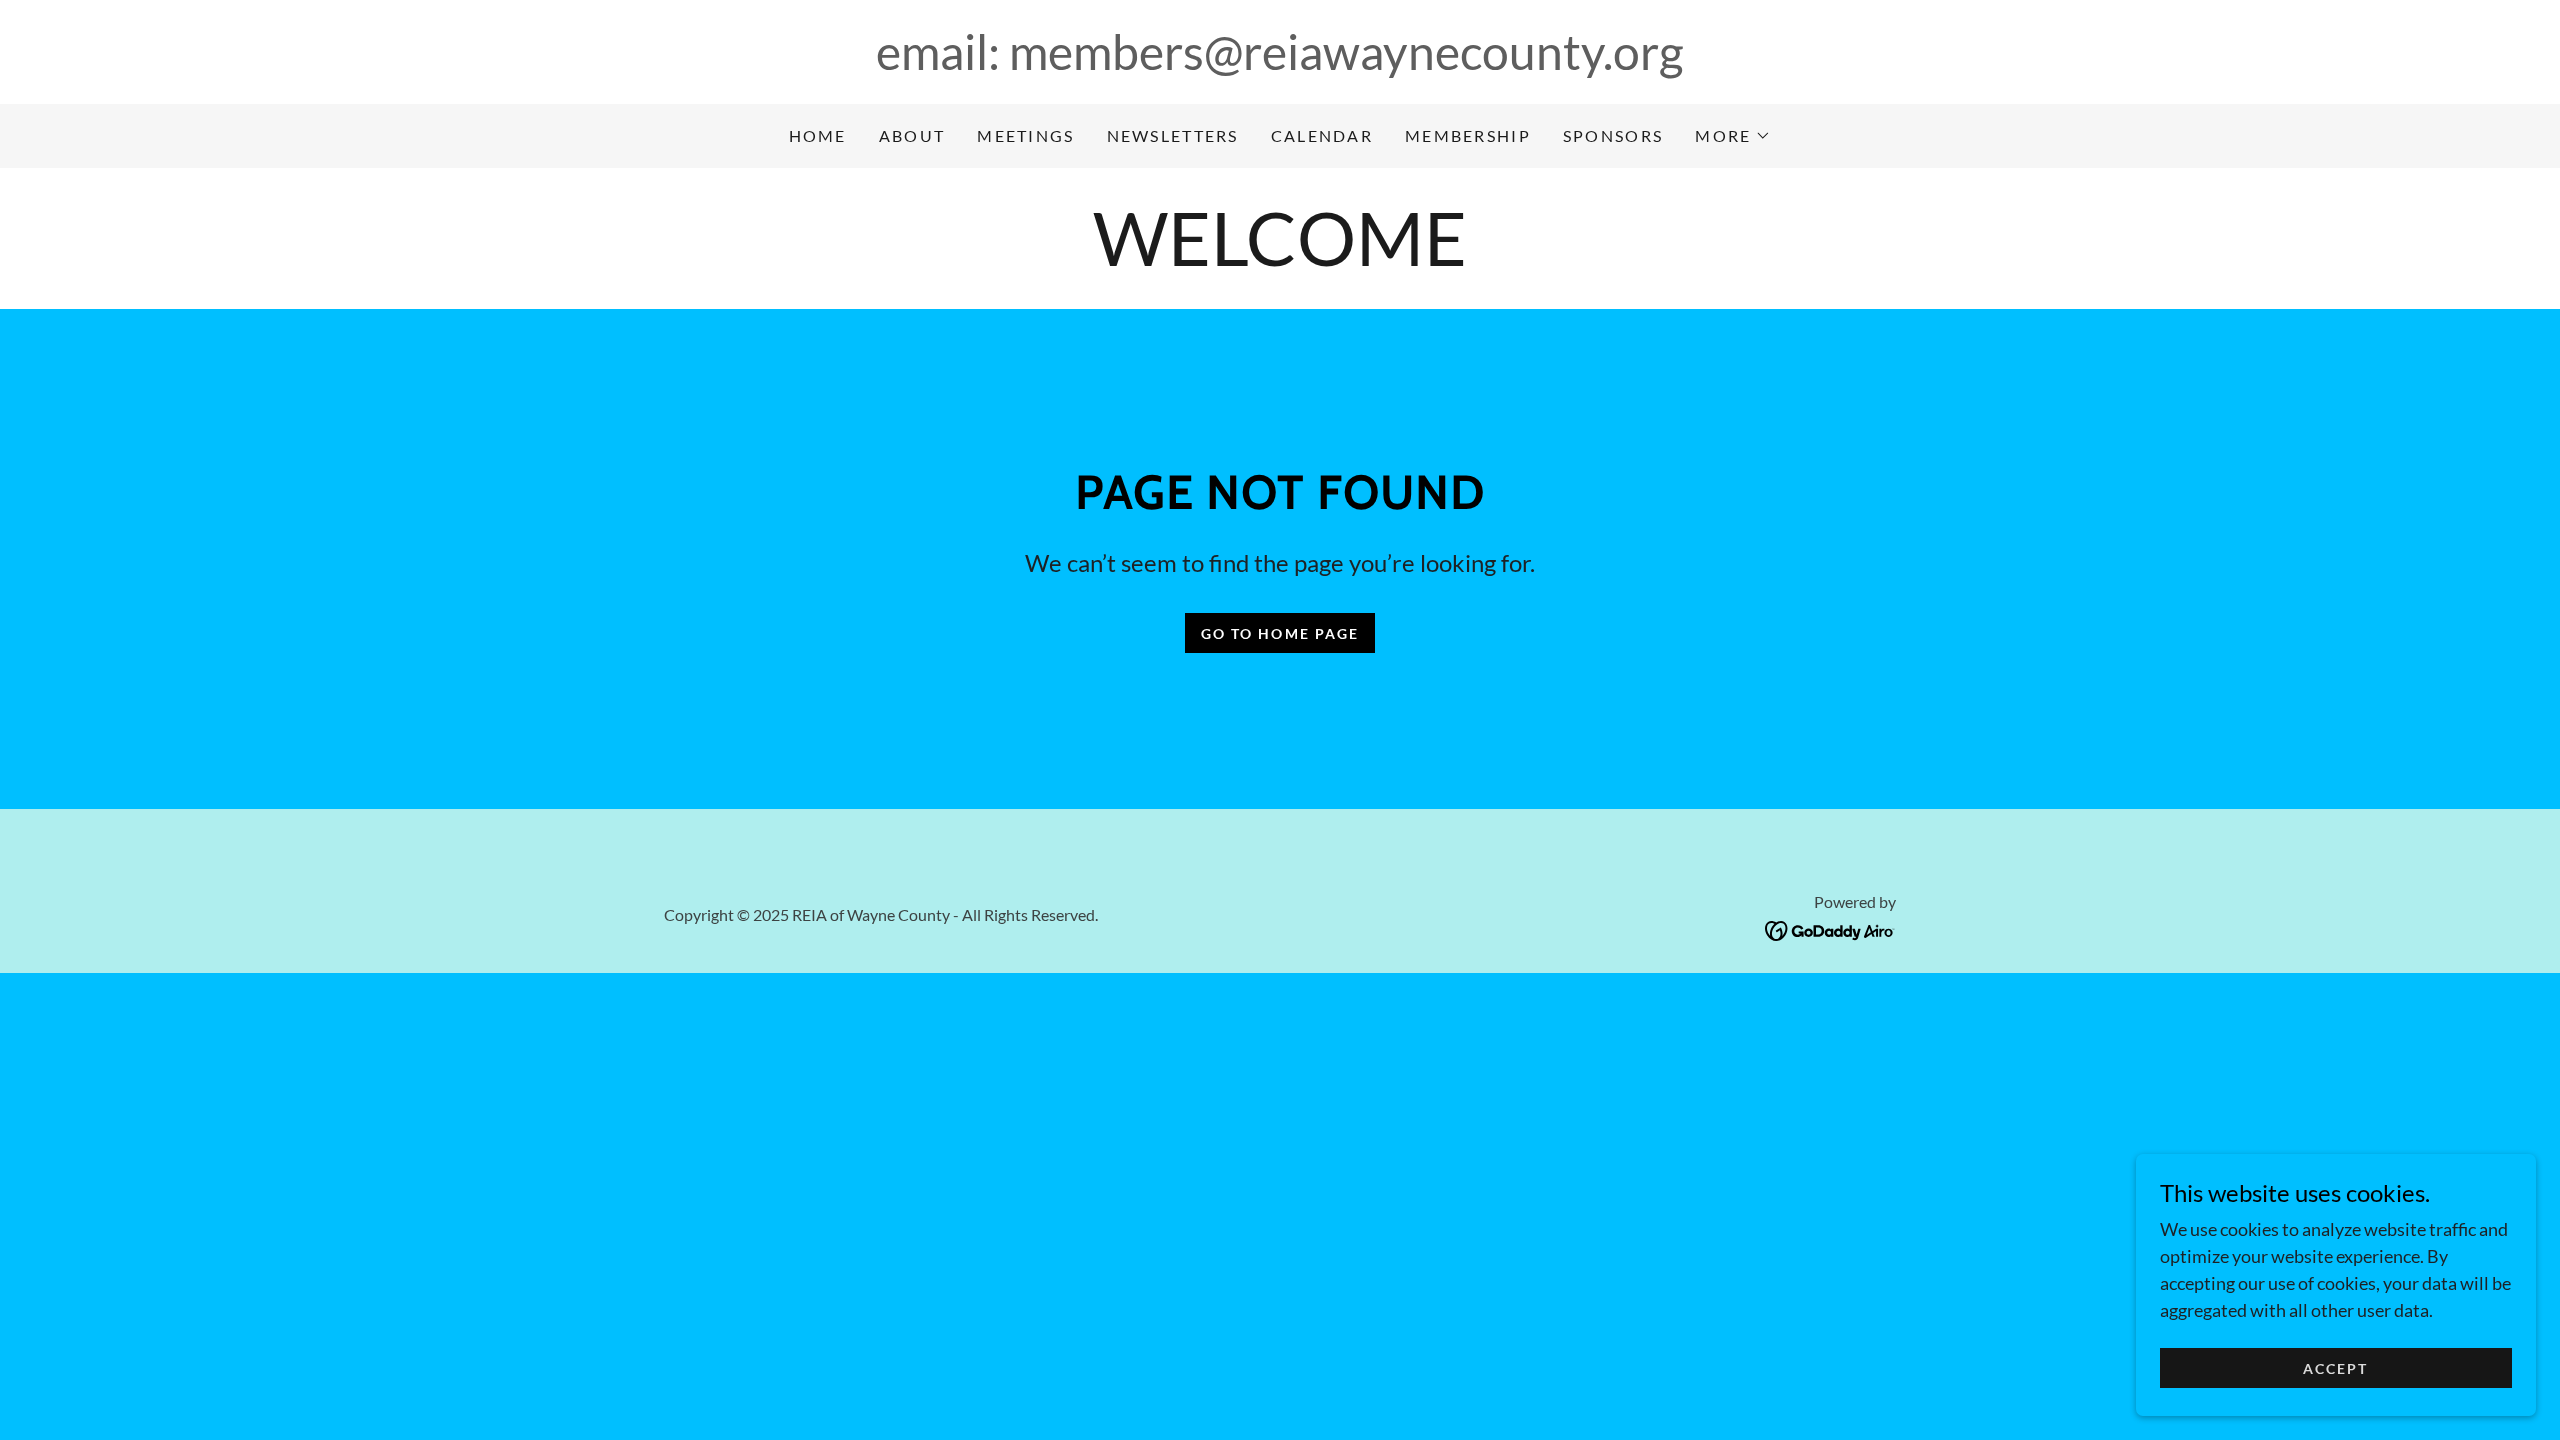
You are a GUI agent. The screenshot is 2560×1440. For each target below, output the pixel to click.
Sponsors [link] (1613, 135)
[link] (1830, 929)
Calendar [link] (1322, 135)
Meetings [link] (1025, 135)
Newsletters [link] (1173, 135)
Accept (2335, 1368)
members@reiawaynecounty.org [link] (1346, 51)
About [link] (912, 135)
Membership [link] (1468, 135)
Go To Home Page (1279, 633)
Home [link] (818, 135)
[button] (1733, 136)
